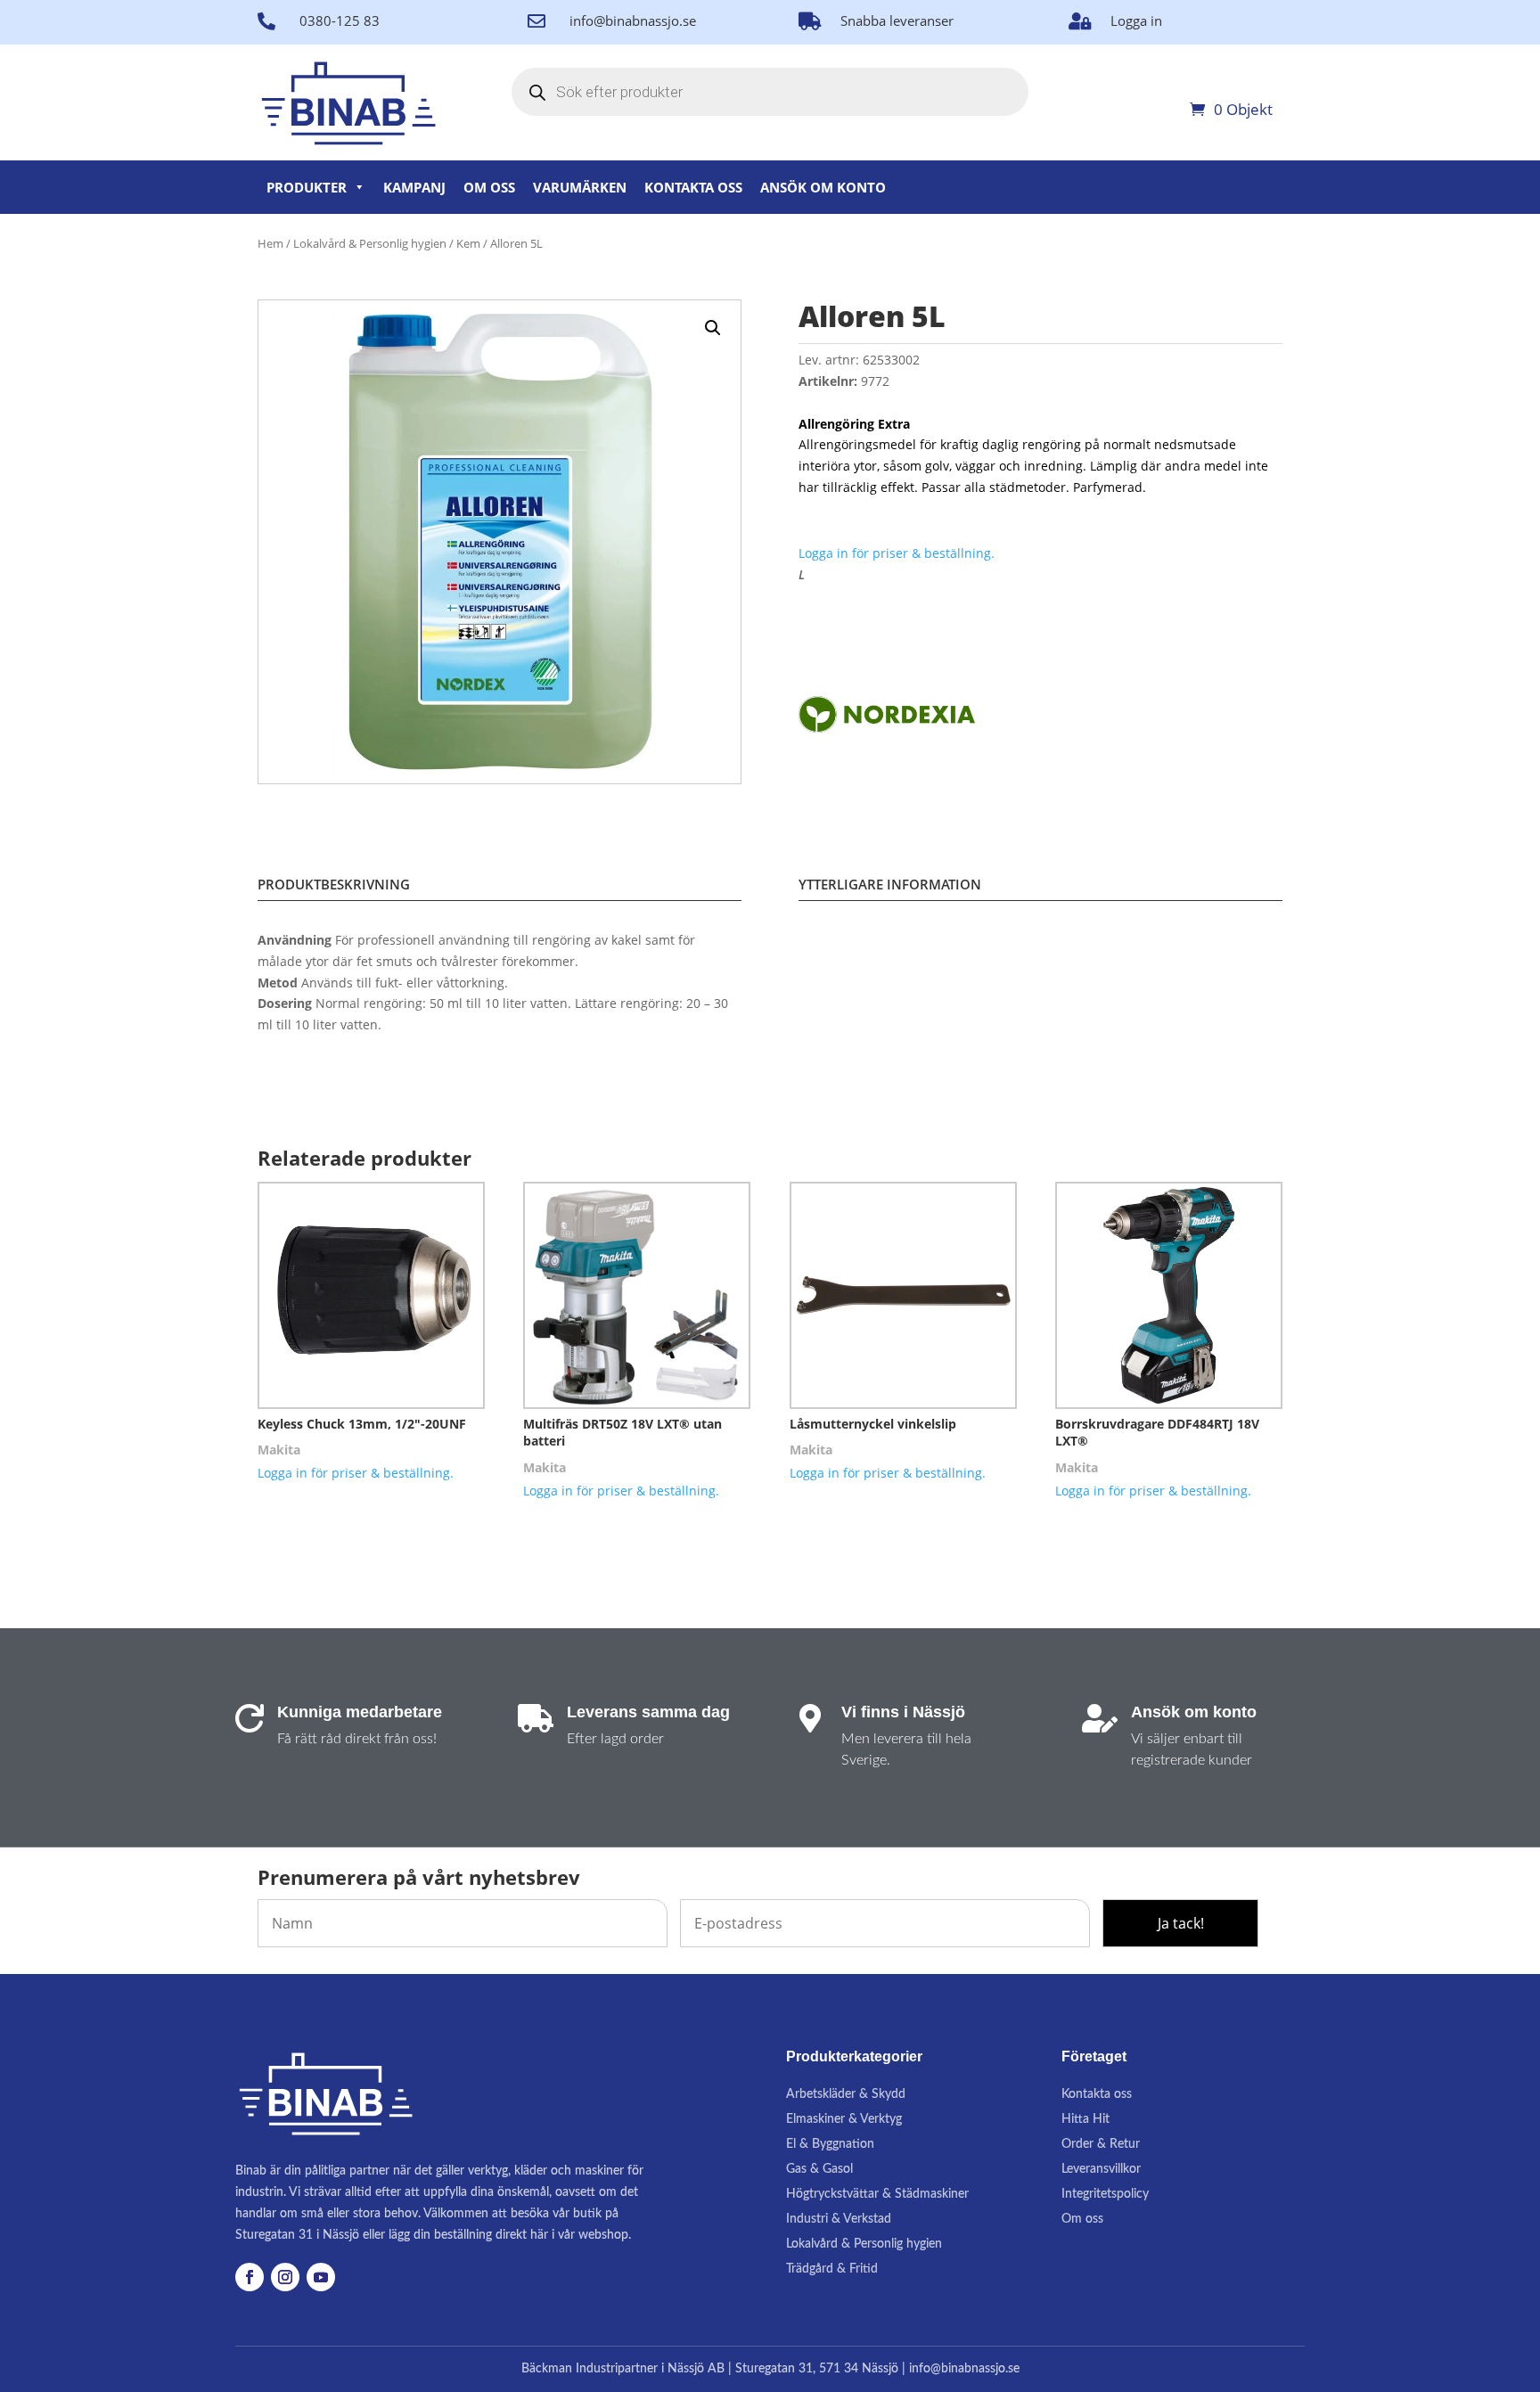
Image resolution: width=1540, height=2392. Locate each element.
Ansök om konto (823, 187)
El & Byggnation (830, 2144)
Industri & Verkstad (839, 2219)
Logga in (1136, 20)
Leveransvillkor (1101, 2169)
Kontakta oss (693, 187)
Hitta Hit (1085, 2119)
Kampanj (414, 187)
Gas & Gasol (819, 2169)
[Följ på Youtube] (321, 2277)
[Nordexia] (887, 717)
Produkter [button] (307, 187)
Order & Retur (1101, 2144)
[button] (713, 328)
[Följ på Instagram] (285, 2277)
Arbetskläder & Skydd (846, 2094)
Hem (270, 243)
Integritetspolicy (1105, 2194)
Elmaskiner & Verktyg (844, 2119)
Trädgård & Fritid (832, 2269)
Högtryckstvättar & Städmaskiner (877, 2194)
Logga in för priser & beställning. (897, 553)
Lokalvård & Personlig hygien (370, 243)
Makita (279, 1450)
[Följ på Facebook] (250, 2277)
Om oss (489, 187)
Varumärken (580, 187)
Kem (468, 243)
